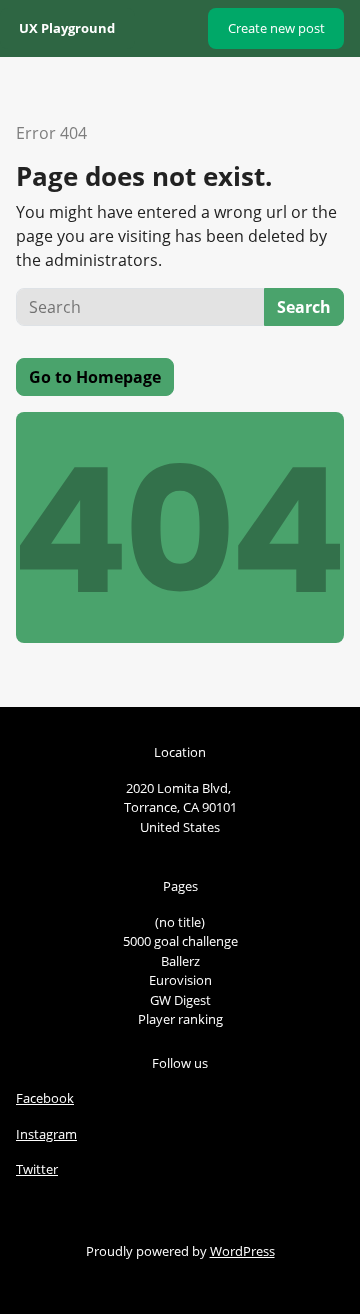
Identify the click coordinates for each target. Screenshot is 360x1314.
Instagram (46, 1134)
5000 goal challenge (180, 941)
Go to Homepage (95, 377)
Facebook (45, 1098)
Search (304, 307)
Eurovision (180, 980)
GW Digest (180, 1000)
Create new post (276, 28)
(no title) (180, 922)
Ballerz (180, 961)
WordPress (242, 1251)
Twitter (37, 1169)
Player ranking (180, 1019)
